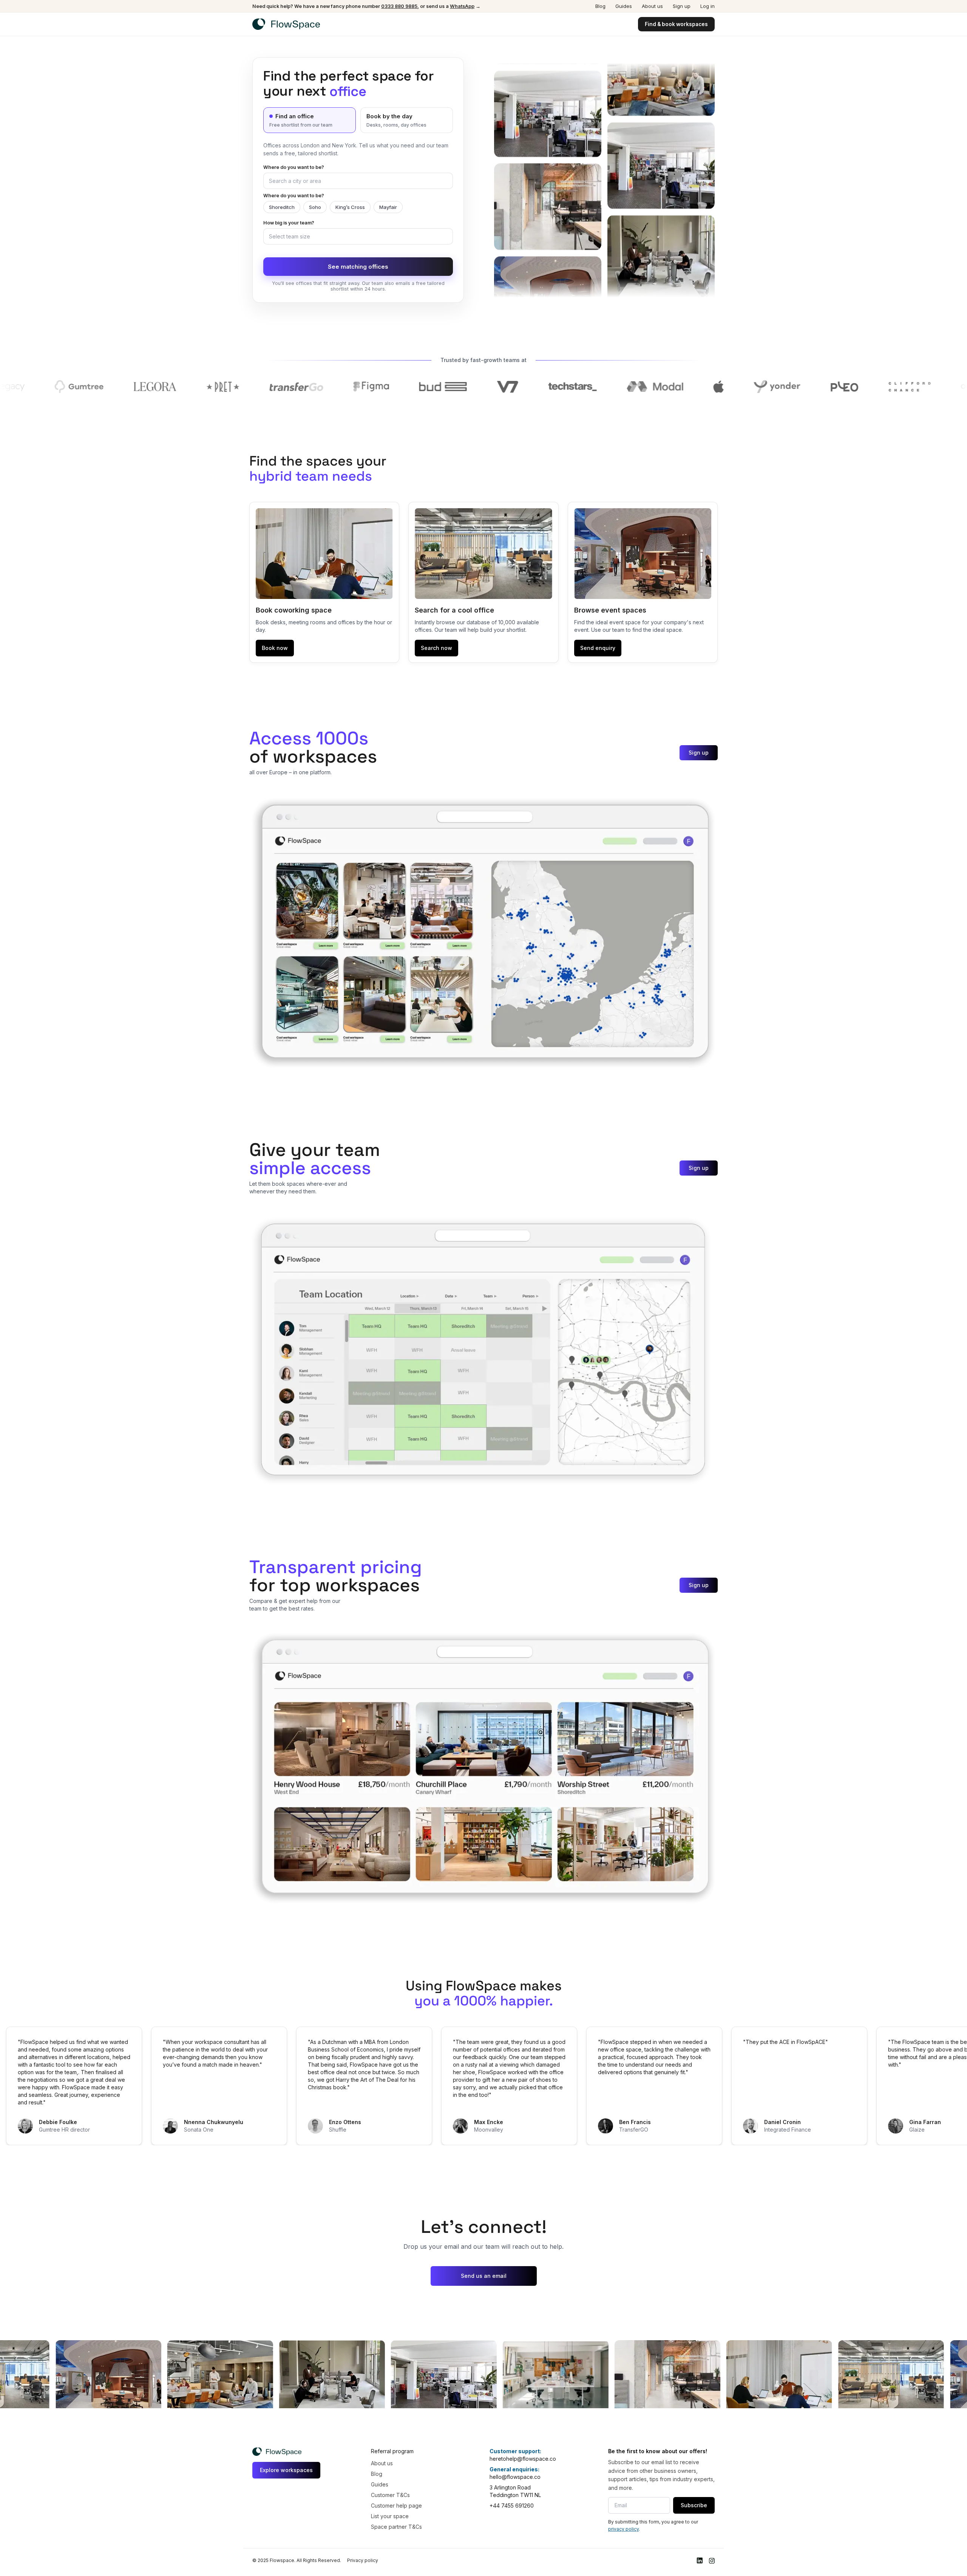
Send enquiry (598, 648)
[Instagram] (712, 2561)
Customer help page (396, 2506)
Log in (707, 6)
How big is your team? (289, 223)
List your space (390, 2516)
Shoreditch (282, 207)
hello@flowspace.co (515, 2477)
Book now (275, 648)
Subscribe (694, 2505)
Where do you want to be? (294, 167)
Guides (624, 6)
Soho (315, 207)
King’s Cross (350, 207)
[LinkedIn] (700, 2561)
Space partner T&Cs (396, 2527)
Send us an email (484, 2276)
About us (652, 6)
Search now (436, 648)
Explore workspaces (286, 2470)
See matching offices (358, 267)
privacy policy (623, 2529)
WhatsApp (462, 6)
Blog (600, 6)
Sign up (682, 6)
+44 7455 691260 (512, 2506)
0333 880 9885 (399, 6)
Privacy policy (363, 2560)
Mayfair (388, 207)
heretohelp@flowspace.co (523, 2459)
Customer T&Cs (390, 2495)
